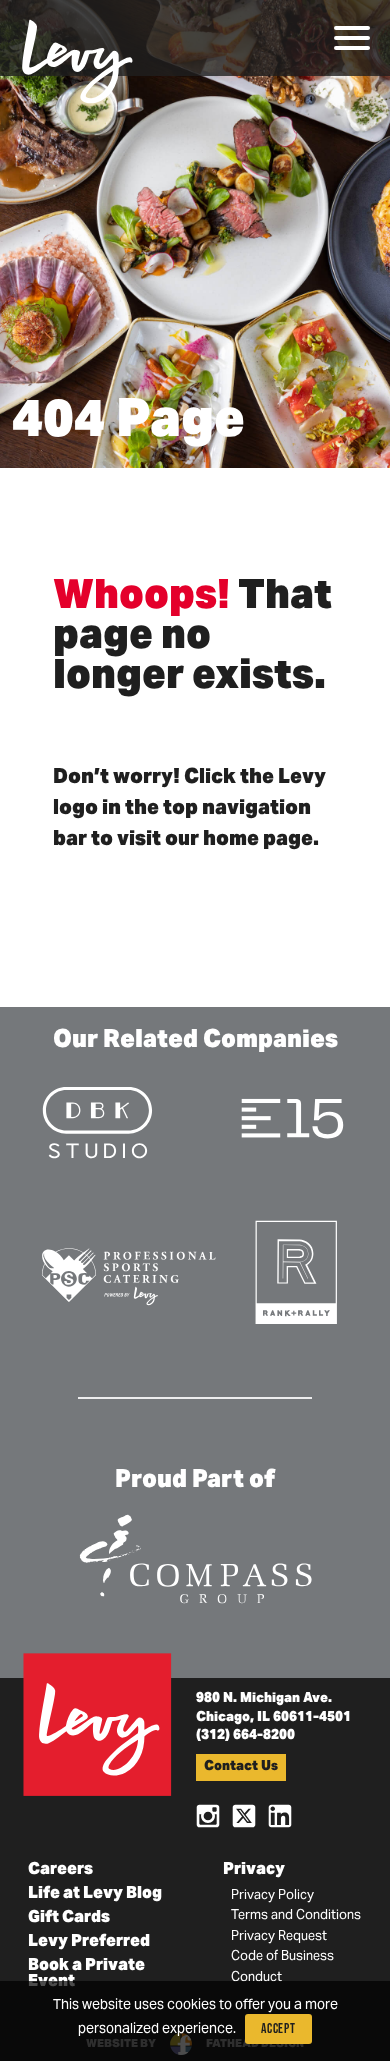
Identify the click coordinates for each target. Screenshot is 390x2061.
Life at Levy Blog (95, 1894)
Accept (278, 2028)
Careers (60, 1870)
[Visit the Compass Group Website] (195, 1555)
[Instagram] (208, 1814)
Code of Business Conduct (282, 1967)
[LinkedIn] (280, 1814)
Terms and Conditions (296, 1916)
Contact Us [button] (241, 1767)
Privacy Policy (272, 1896)
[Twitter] (244, 1814)
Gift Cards (69, 1918)
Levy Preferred (89, 1942)
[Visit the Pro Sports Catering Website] (128, 1274)
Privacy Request (279, 1937)
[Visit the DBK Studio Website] (97, 1121)
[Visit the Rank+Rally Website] (297, 1270)
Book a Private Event (86, 1974)
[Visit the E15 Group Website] (292, 1117)
